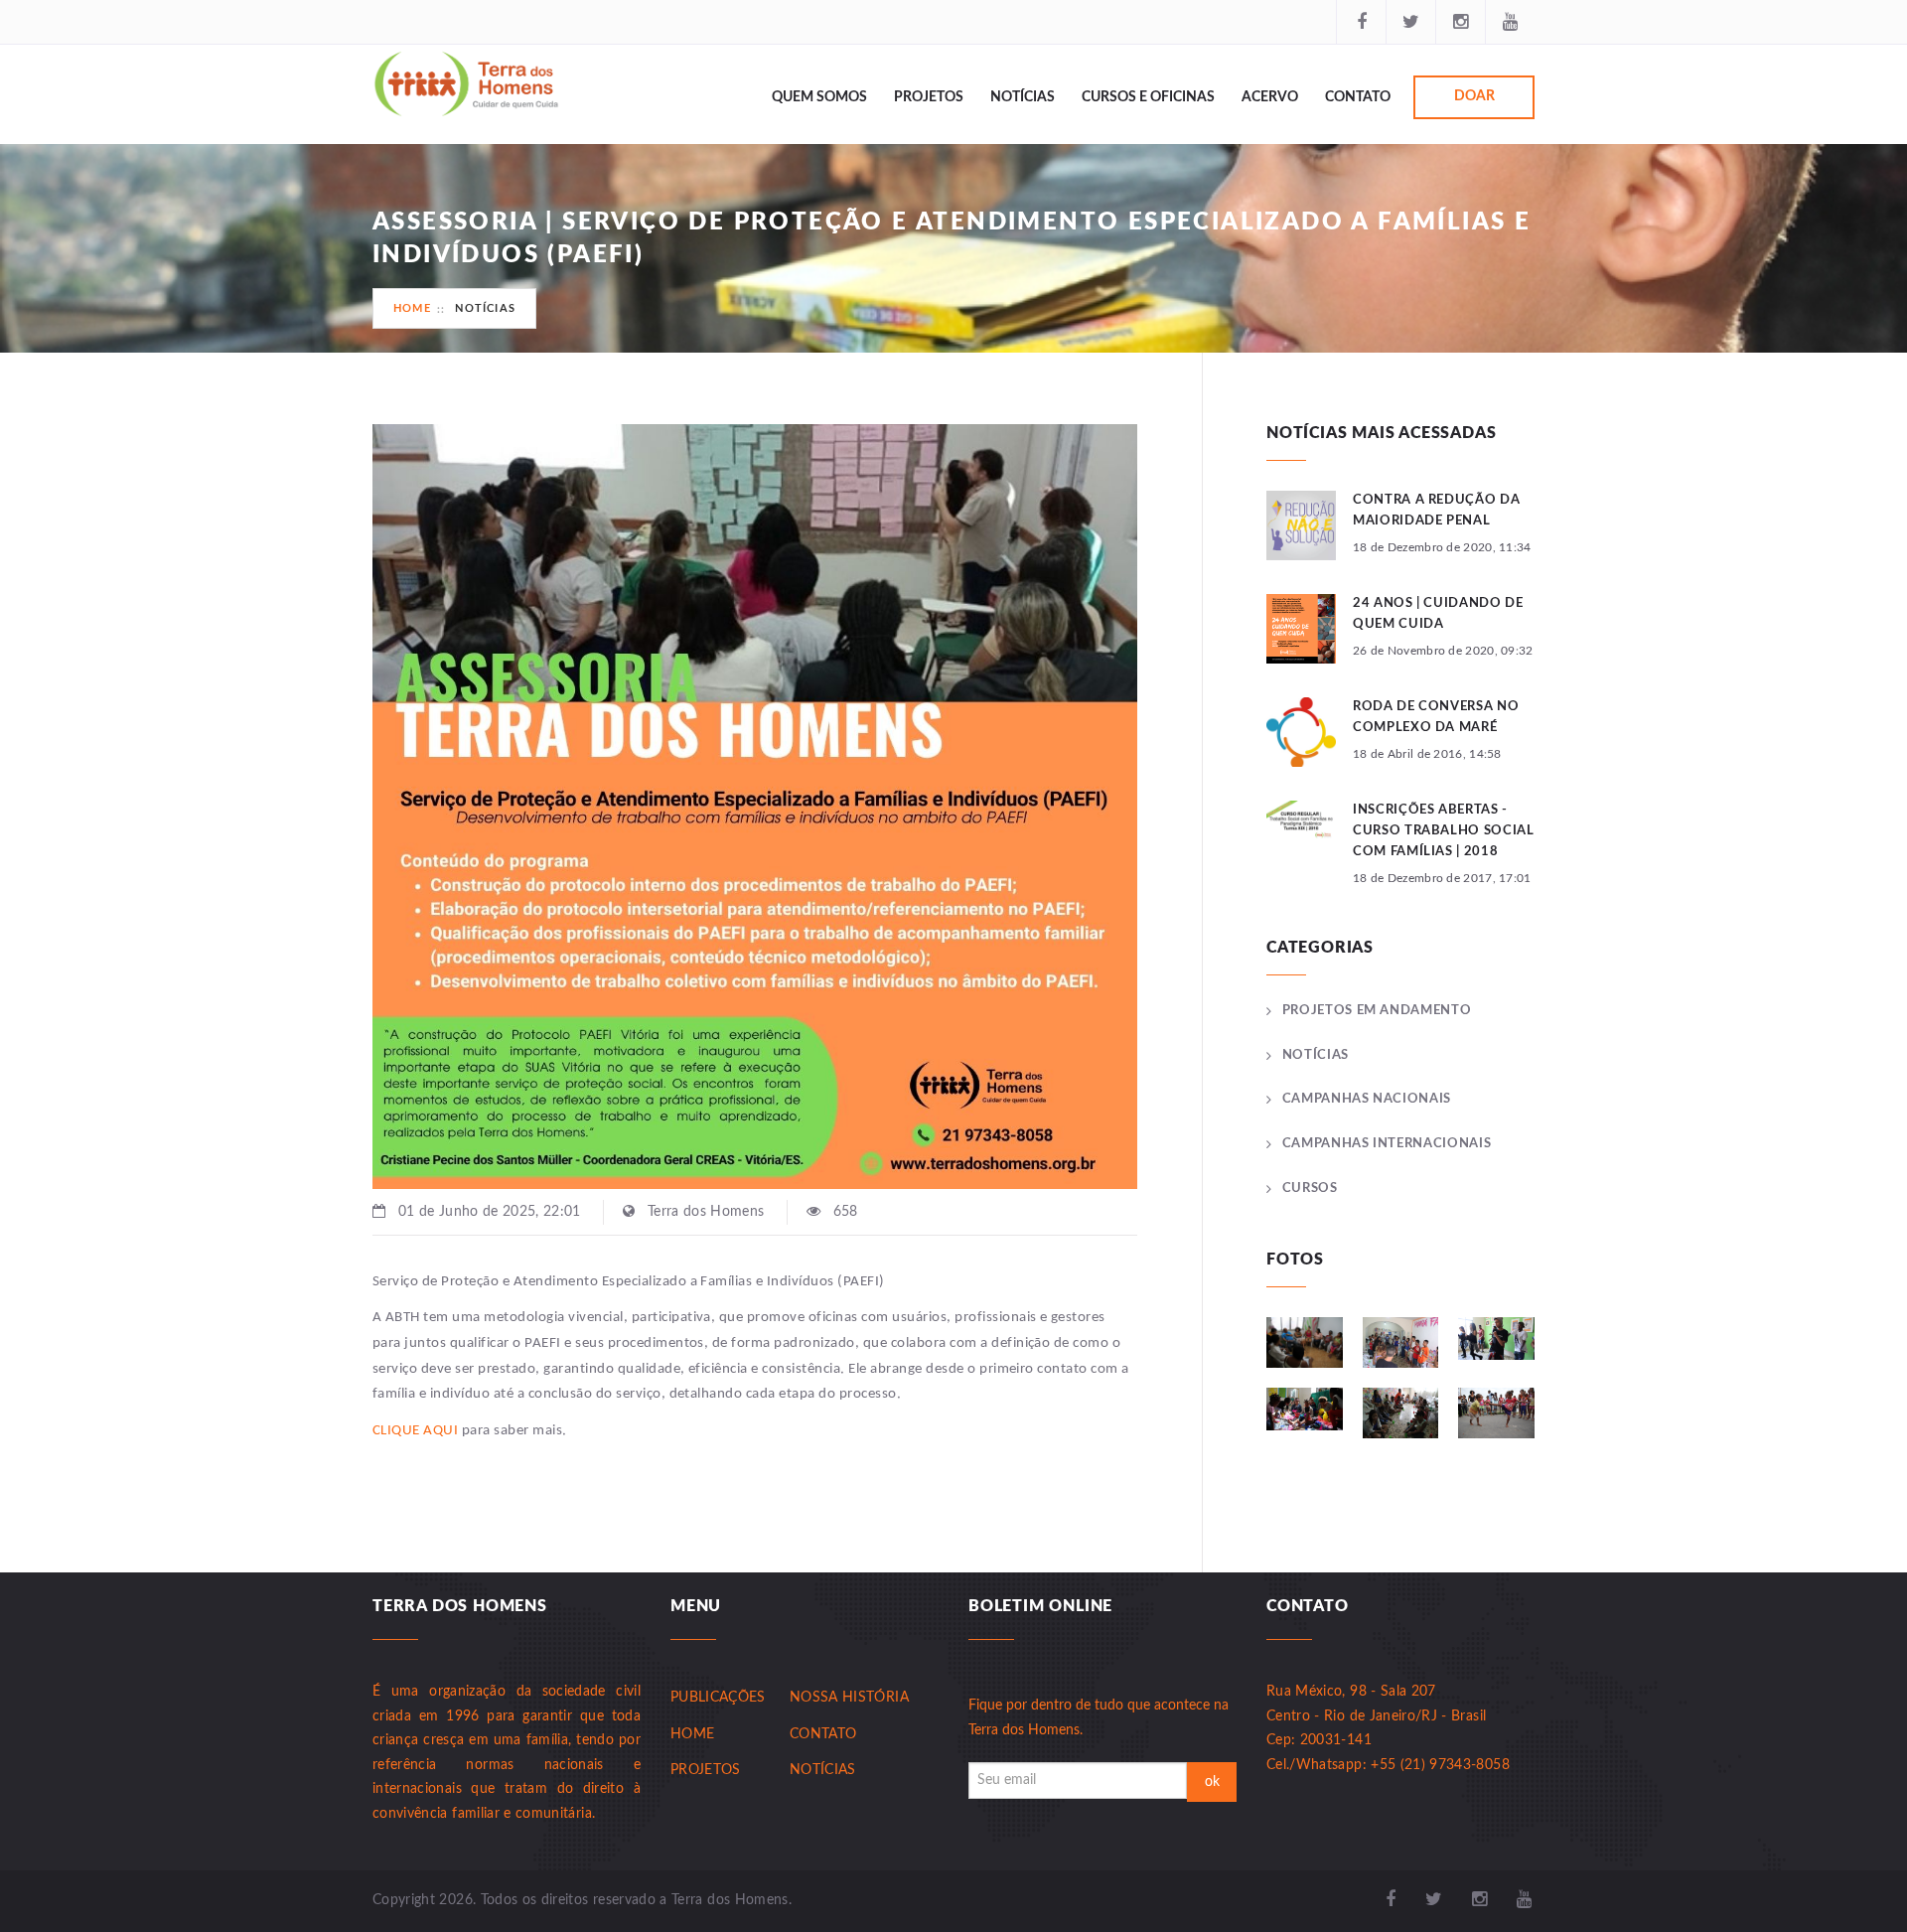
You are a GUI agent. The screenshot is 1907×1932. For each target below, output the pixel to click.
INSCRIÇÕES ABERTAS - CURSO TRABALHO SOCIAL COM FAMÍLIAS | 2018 (1444, 831)
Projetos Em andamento (1377, 1011)
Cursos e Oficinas (1148, 97)
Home (412, 308)
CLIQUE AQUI (415, 1431)
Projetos (929, 97)
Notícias (1023, 97)
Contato (1358, 97)
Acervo (1270, 97)
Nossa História (849, 1698)
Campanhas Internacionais (1387, 1144)
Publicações (718, 1698)
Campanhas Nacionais (1367, 1099)
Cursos (1310, 1189)
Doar (1474, 96)
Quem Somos (819, 97)
